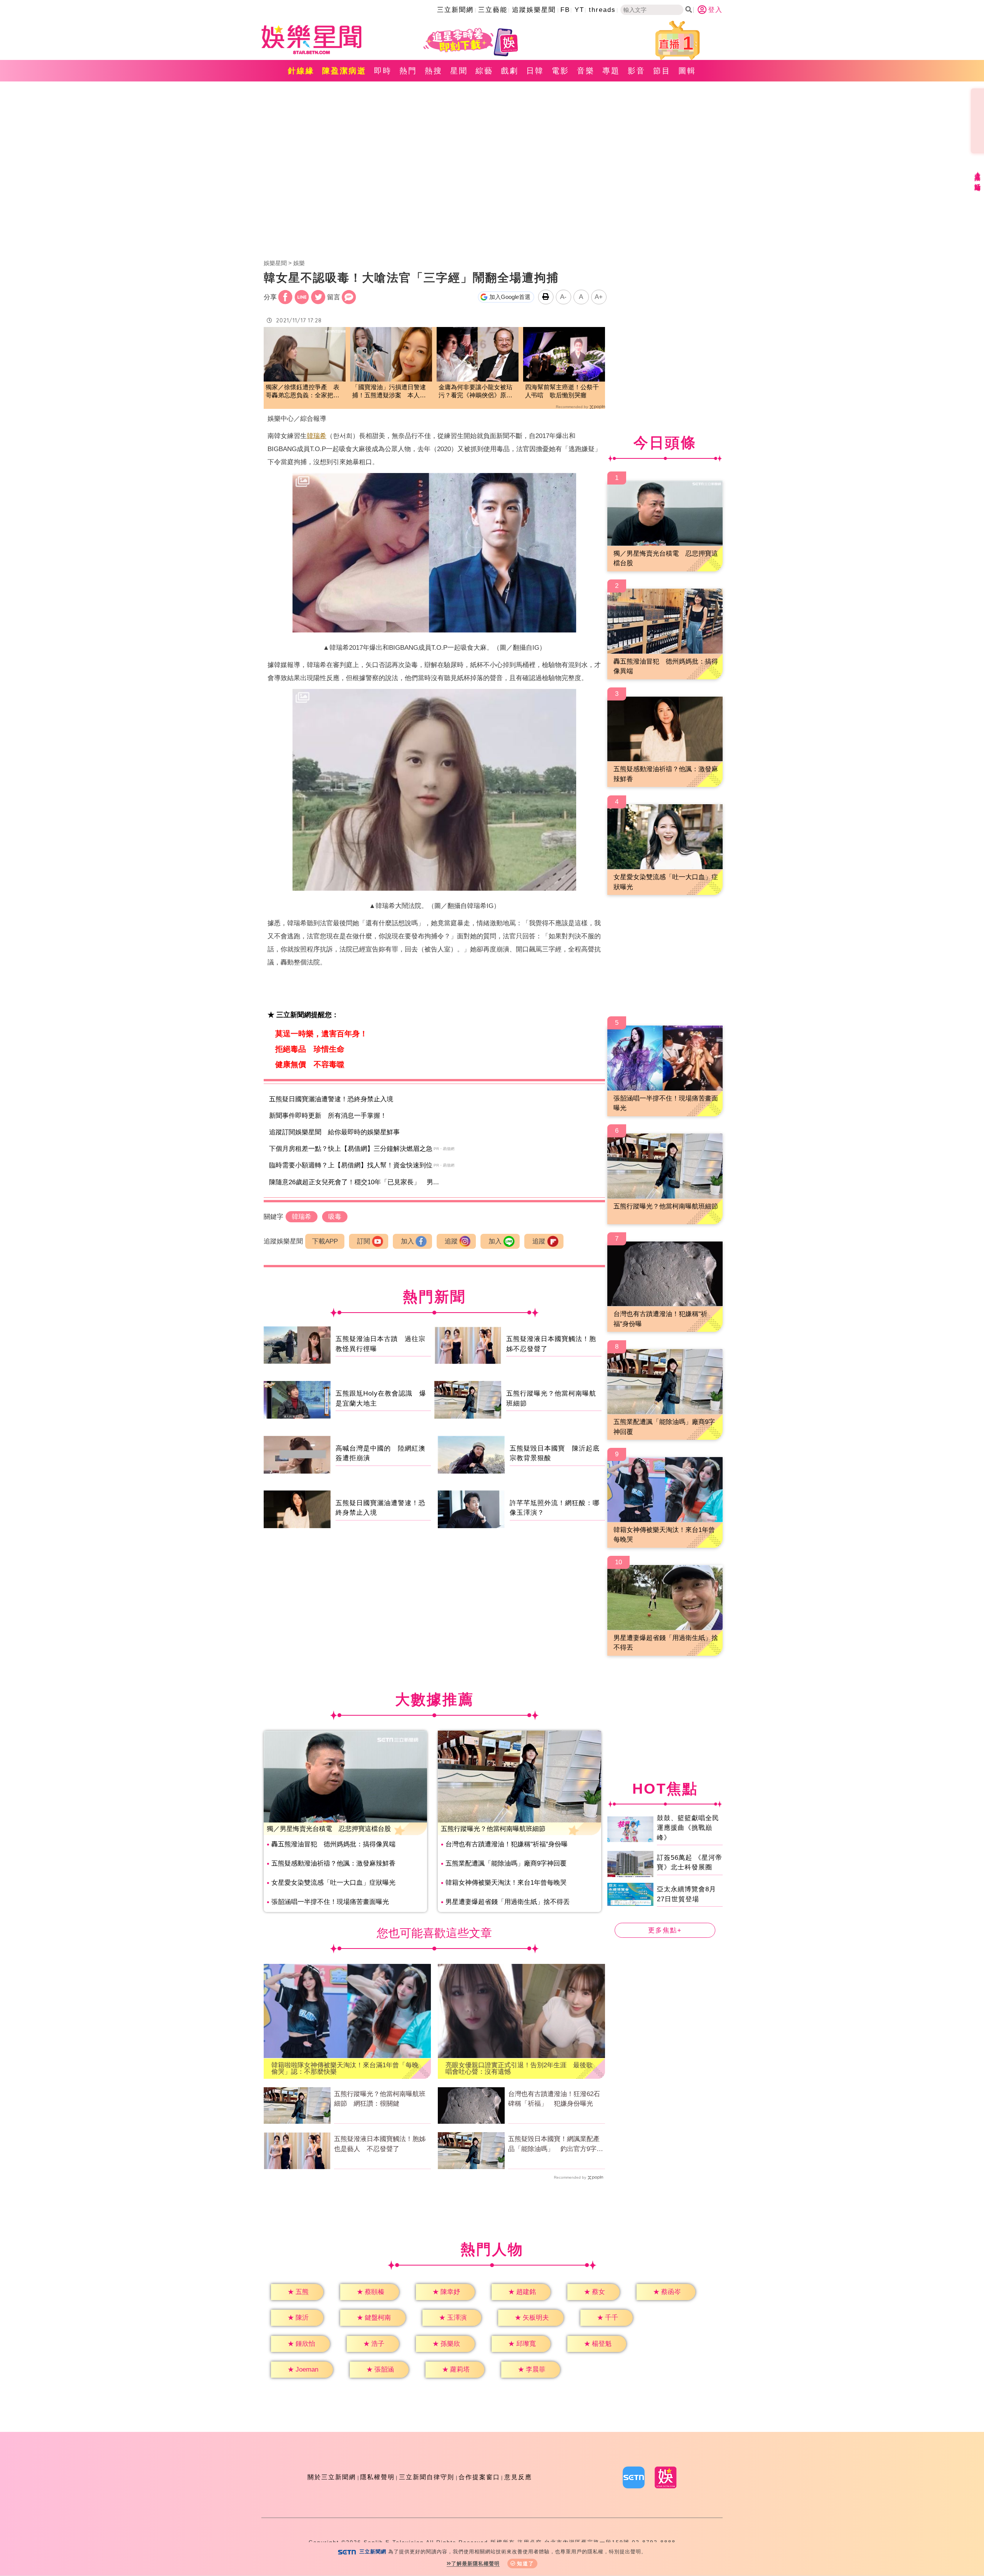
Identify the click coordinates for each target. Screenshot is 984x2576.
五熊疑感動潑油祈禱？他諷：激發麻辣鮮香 (333, 1863)
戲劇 (510, 71)
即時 (383, 71)
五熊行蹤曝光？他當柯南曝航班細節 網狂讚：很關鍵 (380, 2099)
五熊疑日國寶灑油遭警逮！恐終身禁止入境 (331, 1099)
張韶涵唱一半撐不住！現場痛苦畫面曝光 (330, 1902)
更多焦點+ (665, 1930)
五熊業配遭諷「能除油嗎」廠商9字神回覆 (506, 1863)
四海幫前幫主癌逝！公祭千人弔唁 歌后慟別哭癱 (562, 391)
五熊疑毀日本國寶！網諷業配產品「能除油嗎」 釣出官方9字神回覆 (556, 2144)
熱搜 (434, 71)
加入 (407, 1241)
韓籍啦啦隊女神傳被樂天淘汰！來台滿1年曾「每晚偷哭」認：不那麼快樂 (345, 2068)
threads (602, 10)
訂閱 (364, 1241)
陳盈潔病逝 (344, 71)
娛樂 (299, 263)
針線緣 (301, 71)
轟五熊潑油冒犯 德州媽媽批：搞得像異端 (333, 1844)
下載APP (325, 1241)
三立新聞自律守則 (427, 2477)
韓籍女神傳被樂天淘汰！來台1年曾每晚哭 (506, 1883)
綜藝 (484, 71)
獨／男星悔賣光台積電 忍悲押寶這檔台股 (329, 1829)
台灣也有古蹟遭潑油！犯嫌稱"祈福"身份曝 (507, 1844)
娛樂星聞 (275, 263)
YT (579, 10)
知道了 (526, 2564)
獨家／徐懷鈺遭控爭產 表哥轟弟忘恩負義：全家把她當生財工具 (303, 392)
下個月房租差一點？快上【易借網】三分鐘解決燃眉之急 (351, 1149)
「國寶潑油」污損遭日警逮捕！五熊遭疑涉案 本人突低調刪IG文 (389, 392)
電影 (560, 71)
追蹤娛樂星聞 (534, 10)
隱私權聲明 (377, 2477)
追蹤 (451, 1241)
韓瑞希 (317, 436)
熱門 (408, 71)
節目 (662, 71)
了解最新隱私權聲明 (475, 2564)
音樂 (586, 71)
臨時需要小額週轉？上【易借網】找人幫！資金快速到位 (351, 1165)
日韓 (535, 71)
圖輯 (687, 71)
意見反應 (518, 2477)
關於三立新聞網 (332, 2477)
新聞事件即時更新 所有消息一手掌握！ (328, 1116)
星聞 (459, 71)
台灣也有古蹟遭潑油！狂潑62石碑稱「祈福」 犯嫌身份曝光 (554, 2099)
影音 (637, 71)
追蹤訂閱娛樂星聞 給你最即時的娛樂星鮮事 (334, 1132)
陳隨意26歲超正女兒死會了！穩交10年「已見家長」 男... (354, 1182)
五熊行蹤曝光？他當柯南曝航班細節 (493, 1829)
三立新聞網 (455, 10)
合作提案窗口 (479, 2477)
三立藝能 (493, 10)
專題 (611, 71)
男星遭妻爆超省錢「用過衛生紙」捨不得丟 (508, 1902)
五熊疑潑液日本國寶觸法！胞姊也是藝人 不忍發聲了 (380, 2144)
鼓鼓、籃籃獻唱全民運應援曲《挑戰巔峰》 (688, 1827)
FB (565, 10)
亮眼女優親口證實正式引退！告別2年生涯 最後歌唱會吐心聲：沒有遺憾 (519, 2068)
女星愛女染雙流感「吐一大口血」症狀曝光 (333, 1883)
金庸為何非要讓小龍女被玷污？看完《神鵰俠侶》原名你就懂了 (475, 392)
